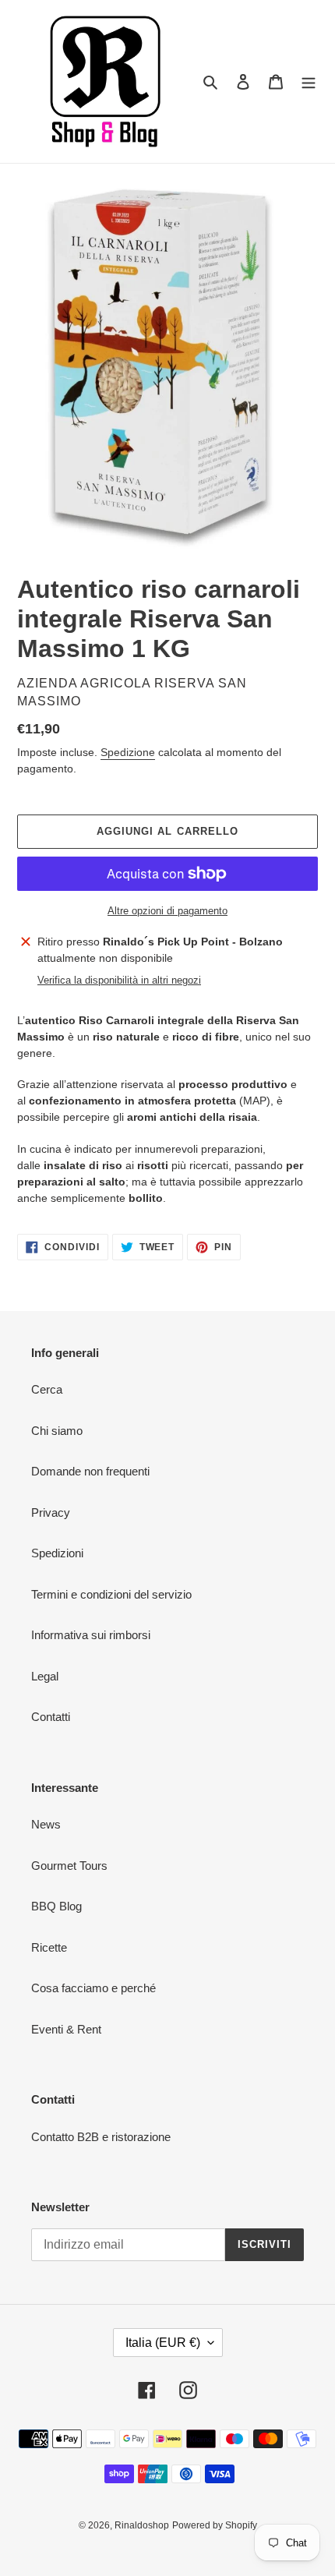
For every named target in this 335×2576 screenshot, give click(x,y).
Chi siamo (57, 1431)
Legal (45, 1676)
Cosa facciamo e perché (93, 1988)
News (46, 1824)
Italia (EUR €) (163, 2343)
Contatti (51, 1717)
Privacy (51, 1512)
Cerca (47, 1389)
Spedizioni (57, 1553)
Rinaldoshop (142, 2525)
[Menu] (309, 81)
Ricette (49, 1947)
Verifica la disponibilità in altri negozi (119, 980)
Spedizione (128, 752)
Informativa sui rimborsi (91, 1635)
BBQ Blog (56, 1906)
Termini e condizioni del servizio (111, 1594)
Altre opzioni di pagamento (167, 911)
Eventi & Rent (66, 2029)
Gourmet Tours (69, 1866)
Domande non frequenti (90, 1471)
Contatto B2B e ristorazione (101, 2137)
